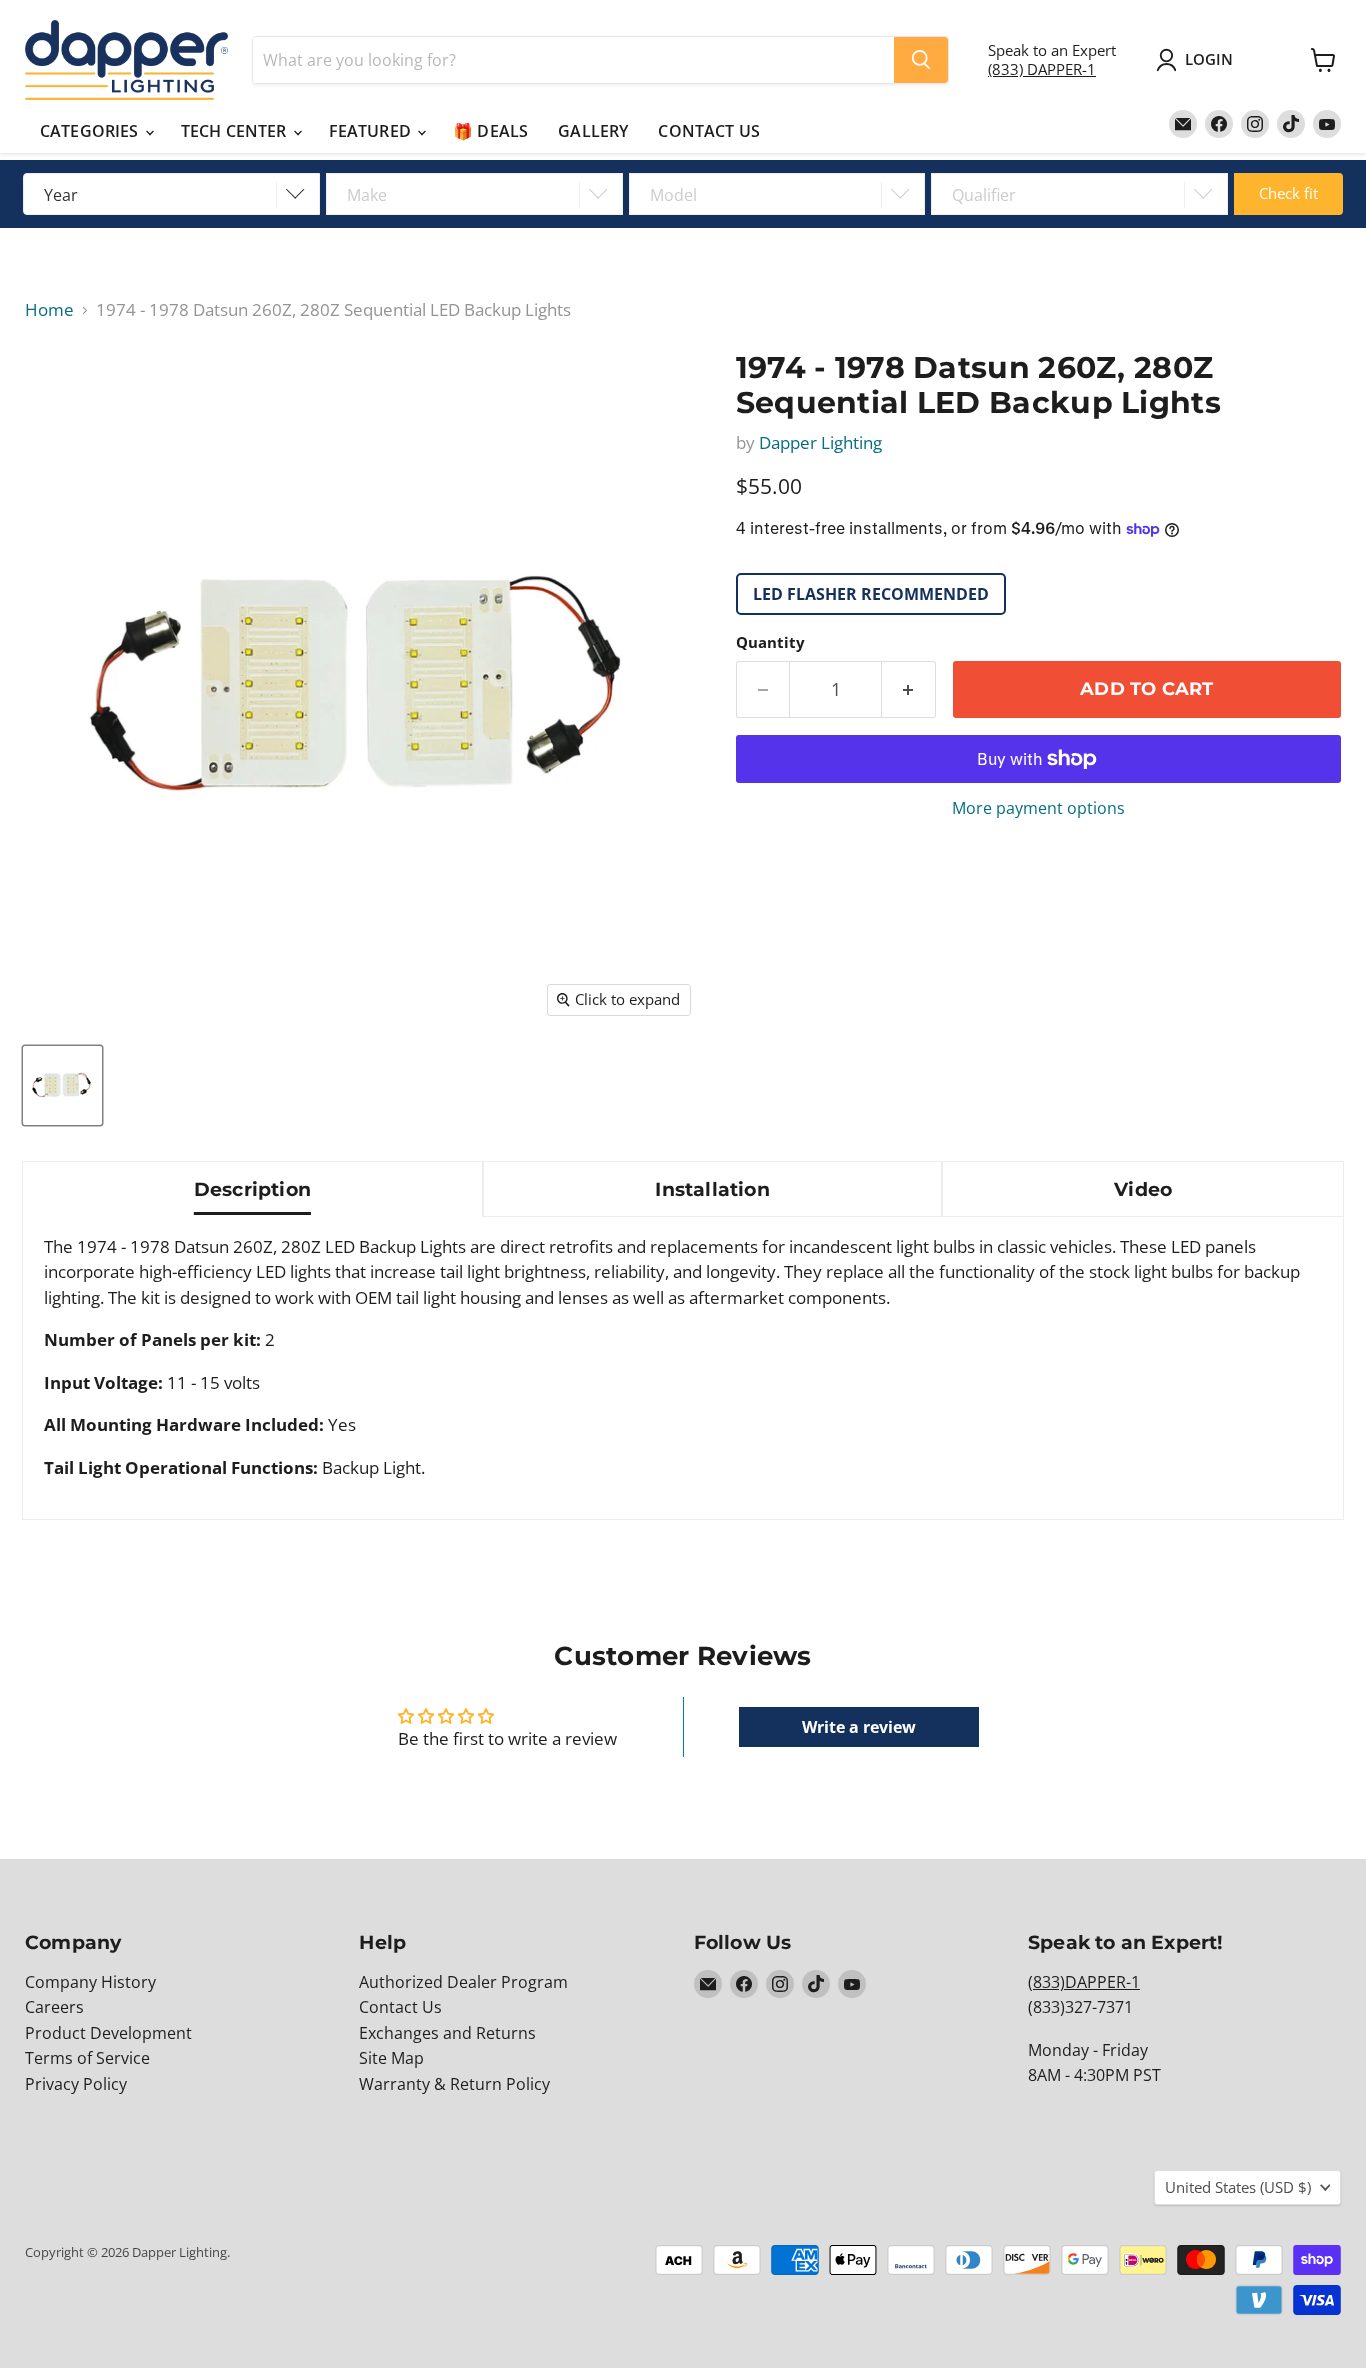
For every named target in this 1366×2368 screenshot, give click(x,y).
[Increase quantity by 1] (909, 689)
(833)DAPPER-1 (1084, 1982)
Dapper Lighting (820, 442)
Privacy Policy (76, 2084)
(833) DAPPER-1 (1042, 69)
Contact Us (400, 2007)
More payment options (1038, 808)
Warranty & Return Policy (454, 2084)
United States (1238, 2187)
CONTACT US (709, 131)
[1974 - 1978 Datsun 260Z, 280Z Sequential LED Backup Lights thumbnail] (62, 1085)
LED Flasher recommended (871, 594)
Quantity (770, 642)
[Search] (921, 60)
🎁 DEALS (490, 131)
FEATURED (372, 131)
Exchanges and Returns (447, 2033)
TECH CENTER (236, 131)
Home (49, 310)
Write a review (859, 1727)
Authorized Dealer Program (463, 1982)
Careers (54, 2007)
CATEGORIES (91, 131)
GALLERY (593, 131)
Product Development (108, 2033)
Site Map (391, 2058)
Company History (90, 1982)
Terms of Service (87, 2058)
